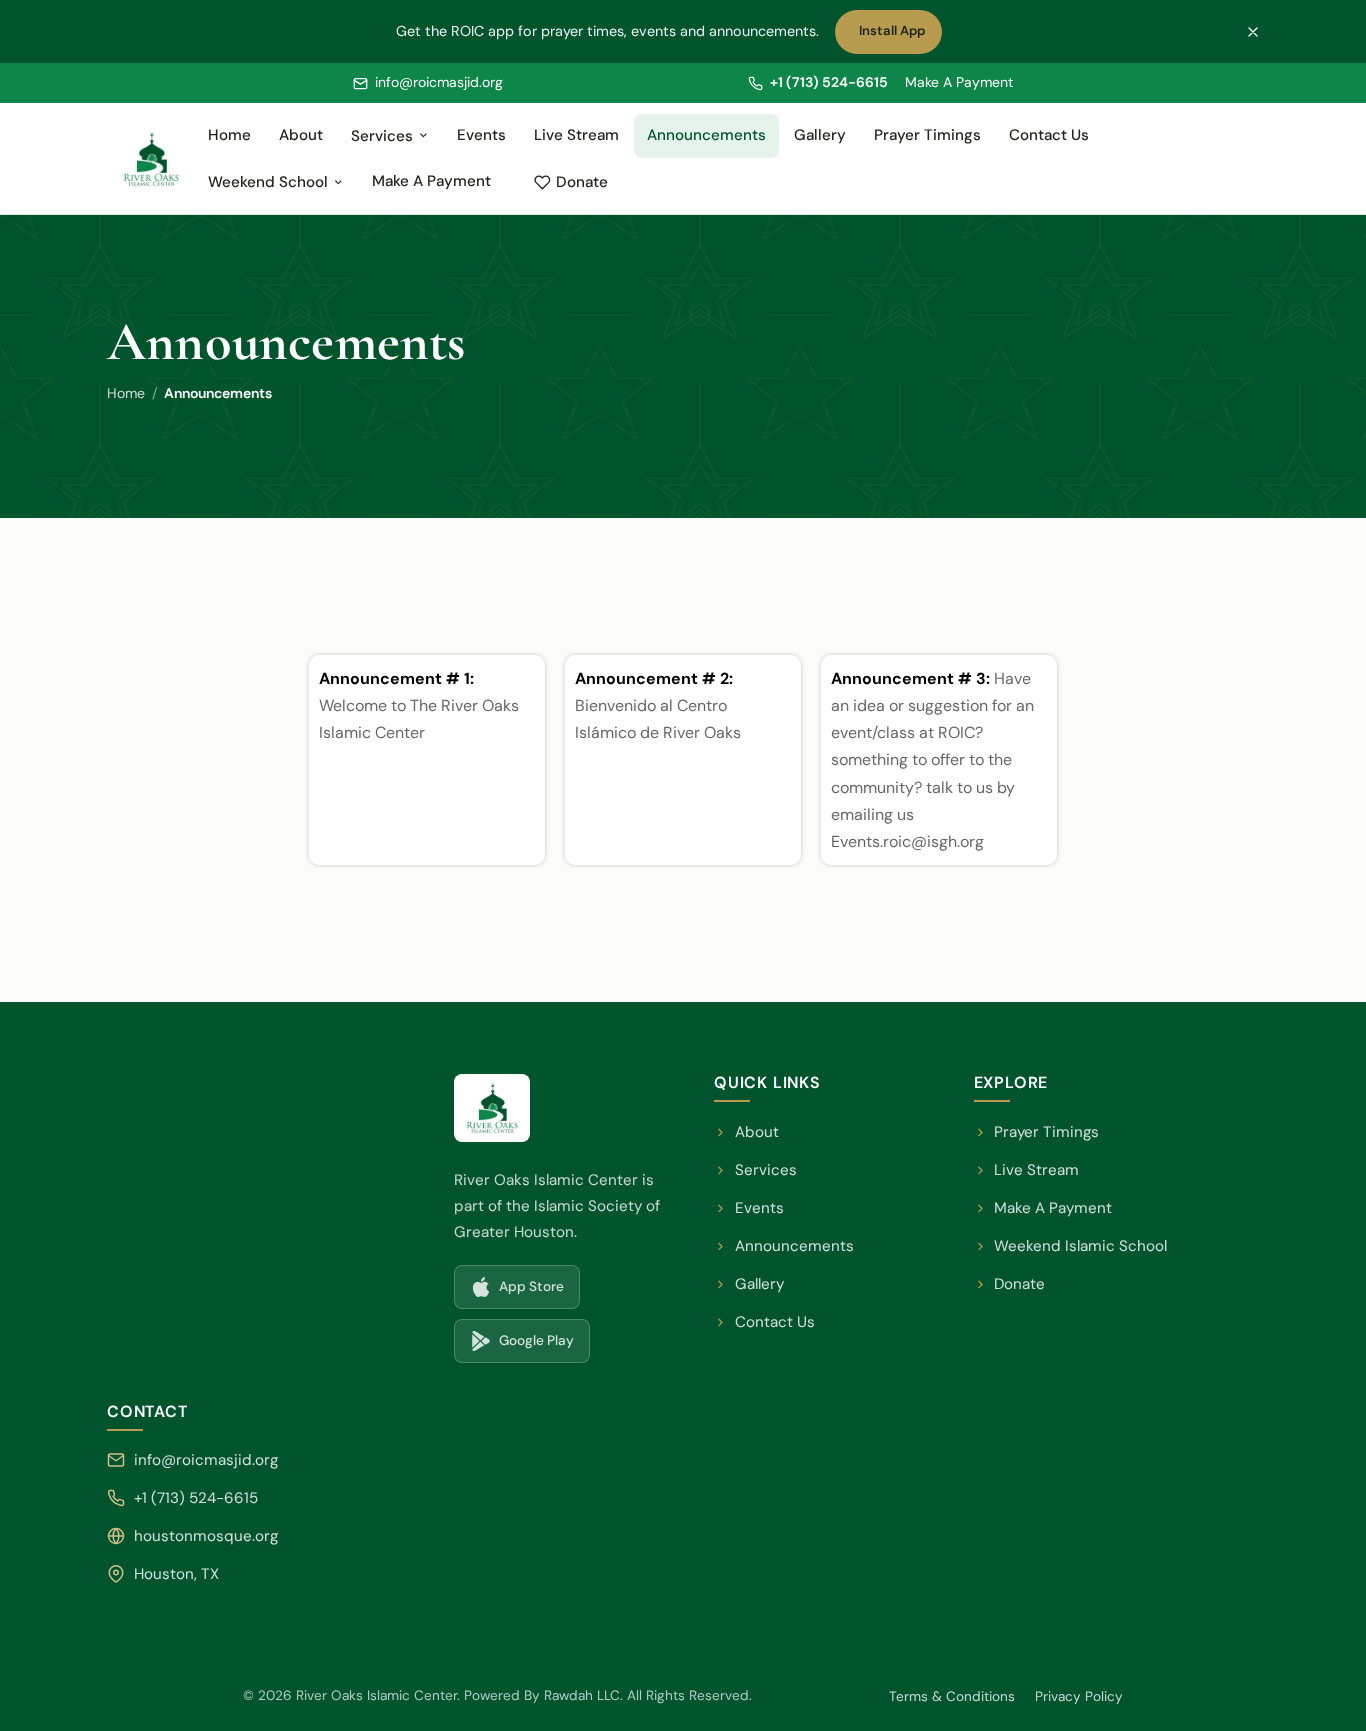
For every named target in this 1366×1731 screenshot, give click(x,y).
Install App (896, 36)
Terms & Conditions (952, 1696)
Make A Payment (959, 82)
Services (382, 136)
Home (229, 135)
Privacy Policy (1079, 1696)
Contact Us (1049, 135)
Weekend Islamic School (1071, 1248)
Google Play (529, 1346)
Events (481, 135)
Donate (593, 186)
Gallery (820, 135)
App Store (524, 1292)
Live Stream (576, 135)
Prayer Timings (927, 135)
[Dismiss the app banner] (1253, 32)
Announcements (706, 135)
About (301, 135)
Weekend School (268, 182)
